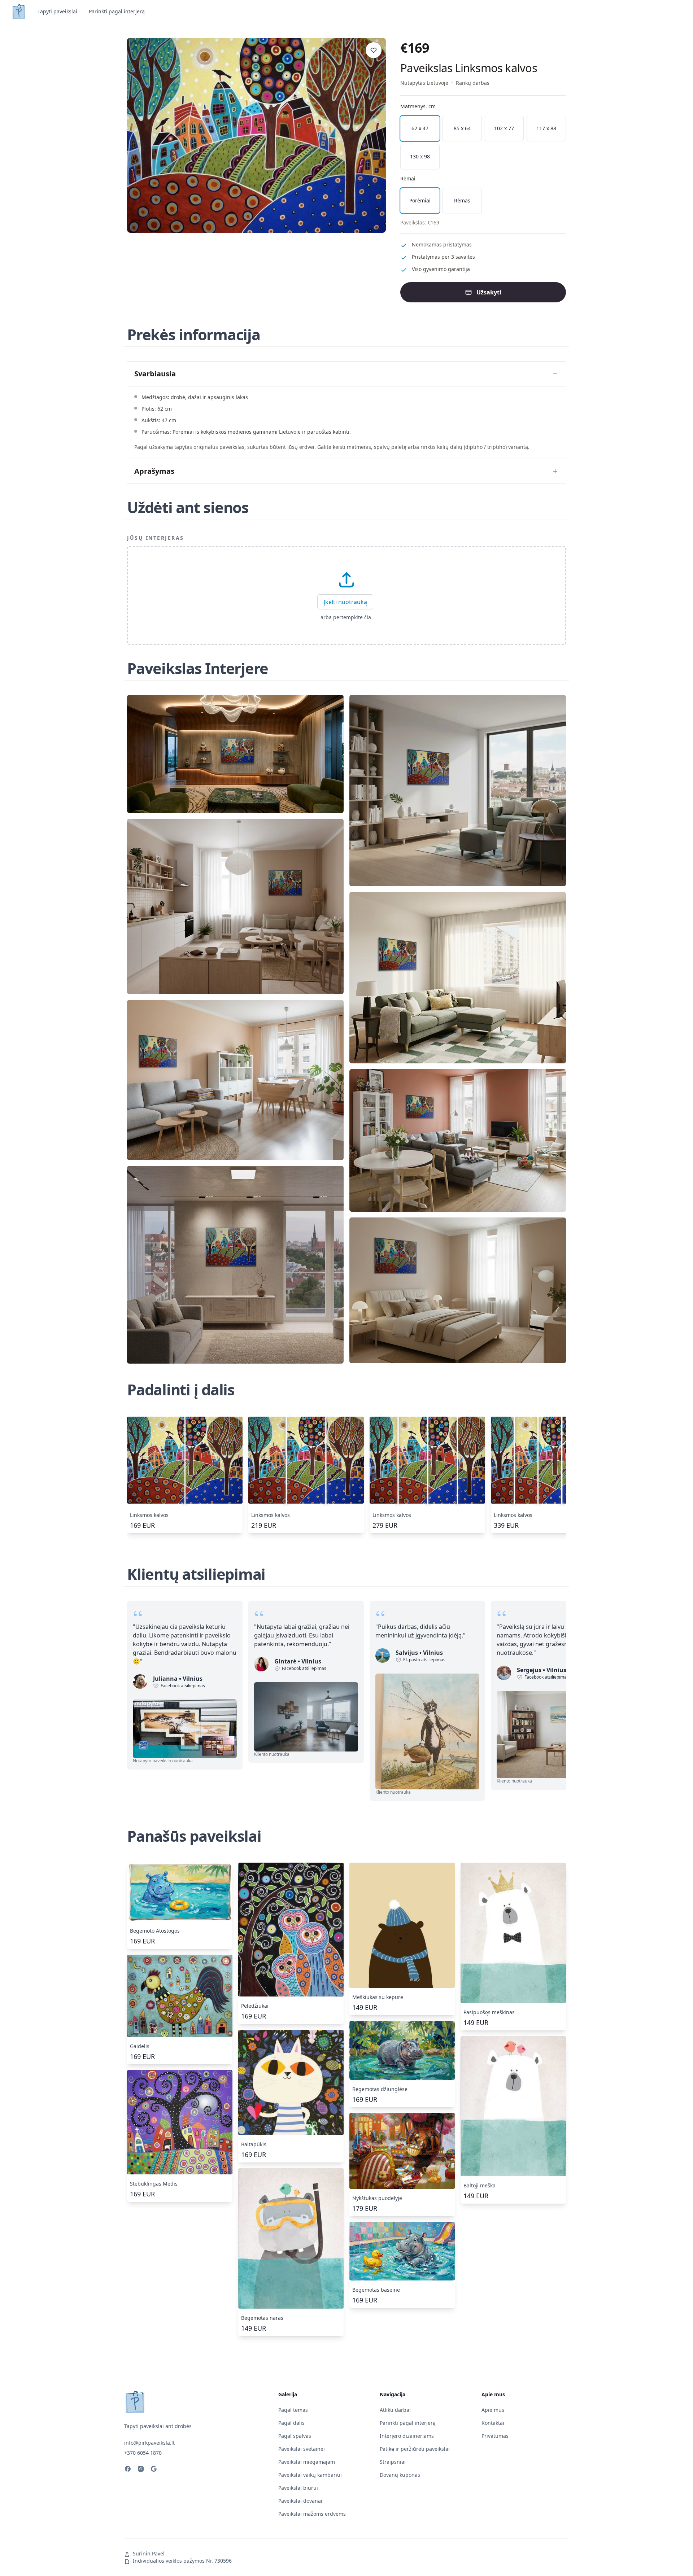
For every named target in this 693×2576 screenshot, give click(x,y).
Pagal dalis (291, 2423)
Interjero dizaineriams (407, 2436)
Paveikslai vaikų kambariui (310, 2475)
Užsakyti (489, 292)
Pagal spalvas (295, 2436)
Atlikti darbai (395, 2410)
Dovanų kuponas (400, 2475)
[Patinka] (374, 50)
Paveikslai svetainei (302, 2449)
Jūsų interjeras (156, 538)
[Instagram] (141, 2470)
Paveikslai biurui (298, 2488)
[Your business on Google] (154, 2470)
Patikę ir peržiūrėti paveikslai (415, 2449)
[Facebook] (128, 2470)
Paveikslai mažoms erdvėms (312, 2514)
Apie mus (493, 2410)
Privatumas (495, 2436)
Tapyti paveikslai (57, 11)
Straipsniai (393, 2462)
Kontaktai (493, 2423)
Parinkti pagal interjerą (117, 11)
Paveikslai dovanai (300, 2501)
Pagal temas (293, 2410)
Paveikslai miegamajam (307, 2462)
